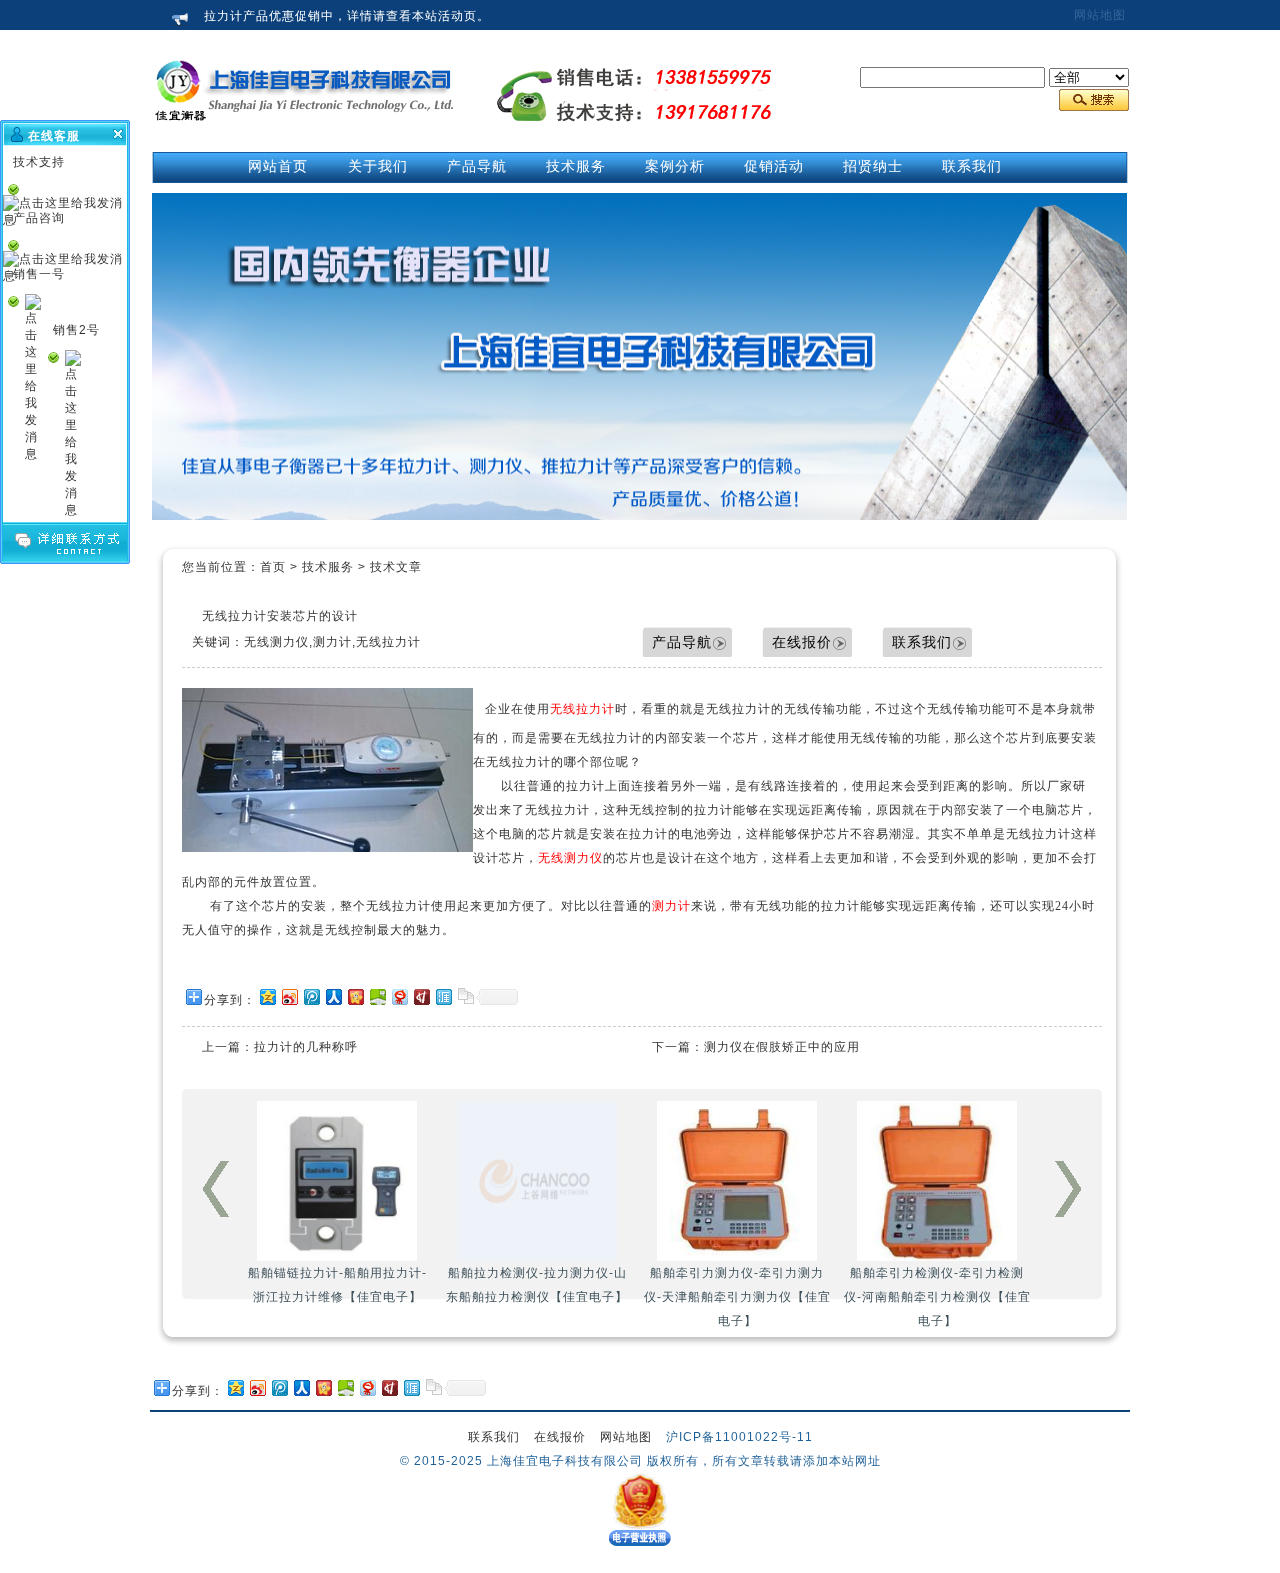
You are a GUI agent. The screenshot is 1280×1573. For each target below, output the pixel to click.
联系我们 (922, 642)
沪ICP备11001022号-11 (739, 1437)
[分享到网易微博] (399, 996)
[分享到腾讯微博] (311, 996)
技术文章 (396, 567)
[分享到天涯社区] (443, 996)
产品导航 (682, 642)
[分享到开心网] (355, 996)
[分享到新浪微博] (289, 996)
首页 (273, 567)
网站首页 (278, 166)
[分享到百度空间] (377, 996)
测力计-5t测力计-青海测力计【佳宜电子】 (737, 1285)
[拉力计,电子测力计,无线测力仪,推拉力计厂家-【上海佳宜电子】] (304, 141)
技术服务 (328, 567)
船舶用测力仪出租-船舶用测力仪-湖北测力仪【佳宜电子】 (337, 1285)
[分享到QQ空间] (267, 996)
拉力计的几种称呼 (306, 1047)
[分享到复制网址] (465, 996)
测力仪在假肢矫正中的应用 (782, 1047)
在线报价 (802, 642)
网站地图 (1100, 15)
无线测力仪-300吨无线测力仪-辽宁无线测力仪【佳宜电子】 (537, 1285)
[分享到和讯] (421, 996)
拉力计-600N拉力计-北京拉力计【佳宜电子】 (937, 1285)
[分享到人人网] (333, 996)
